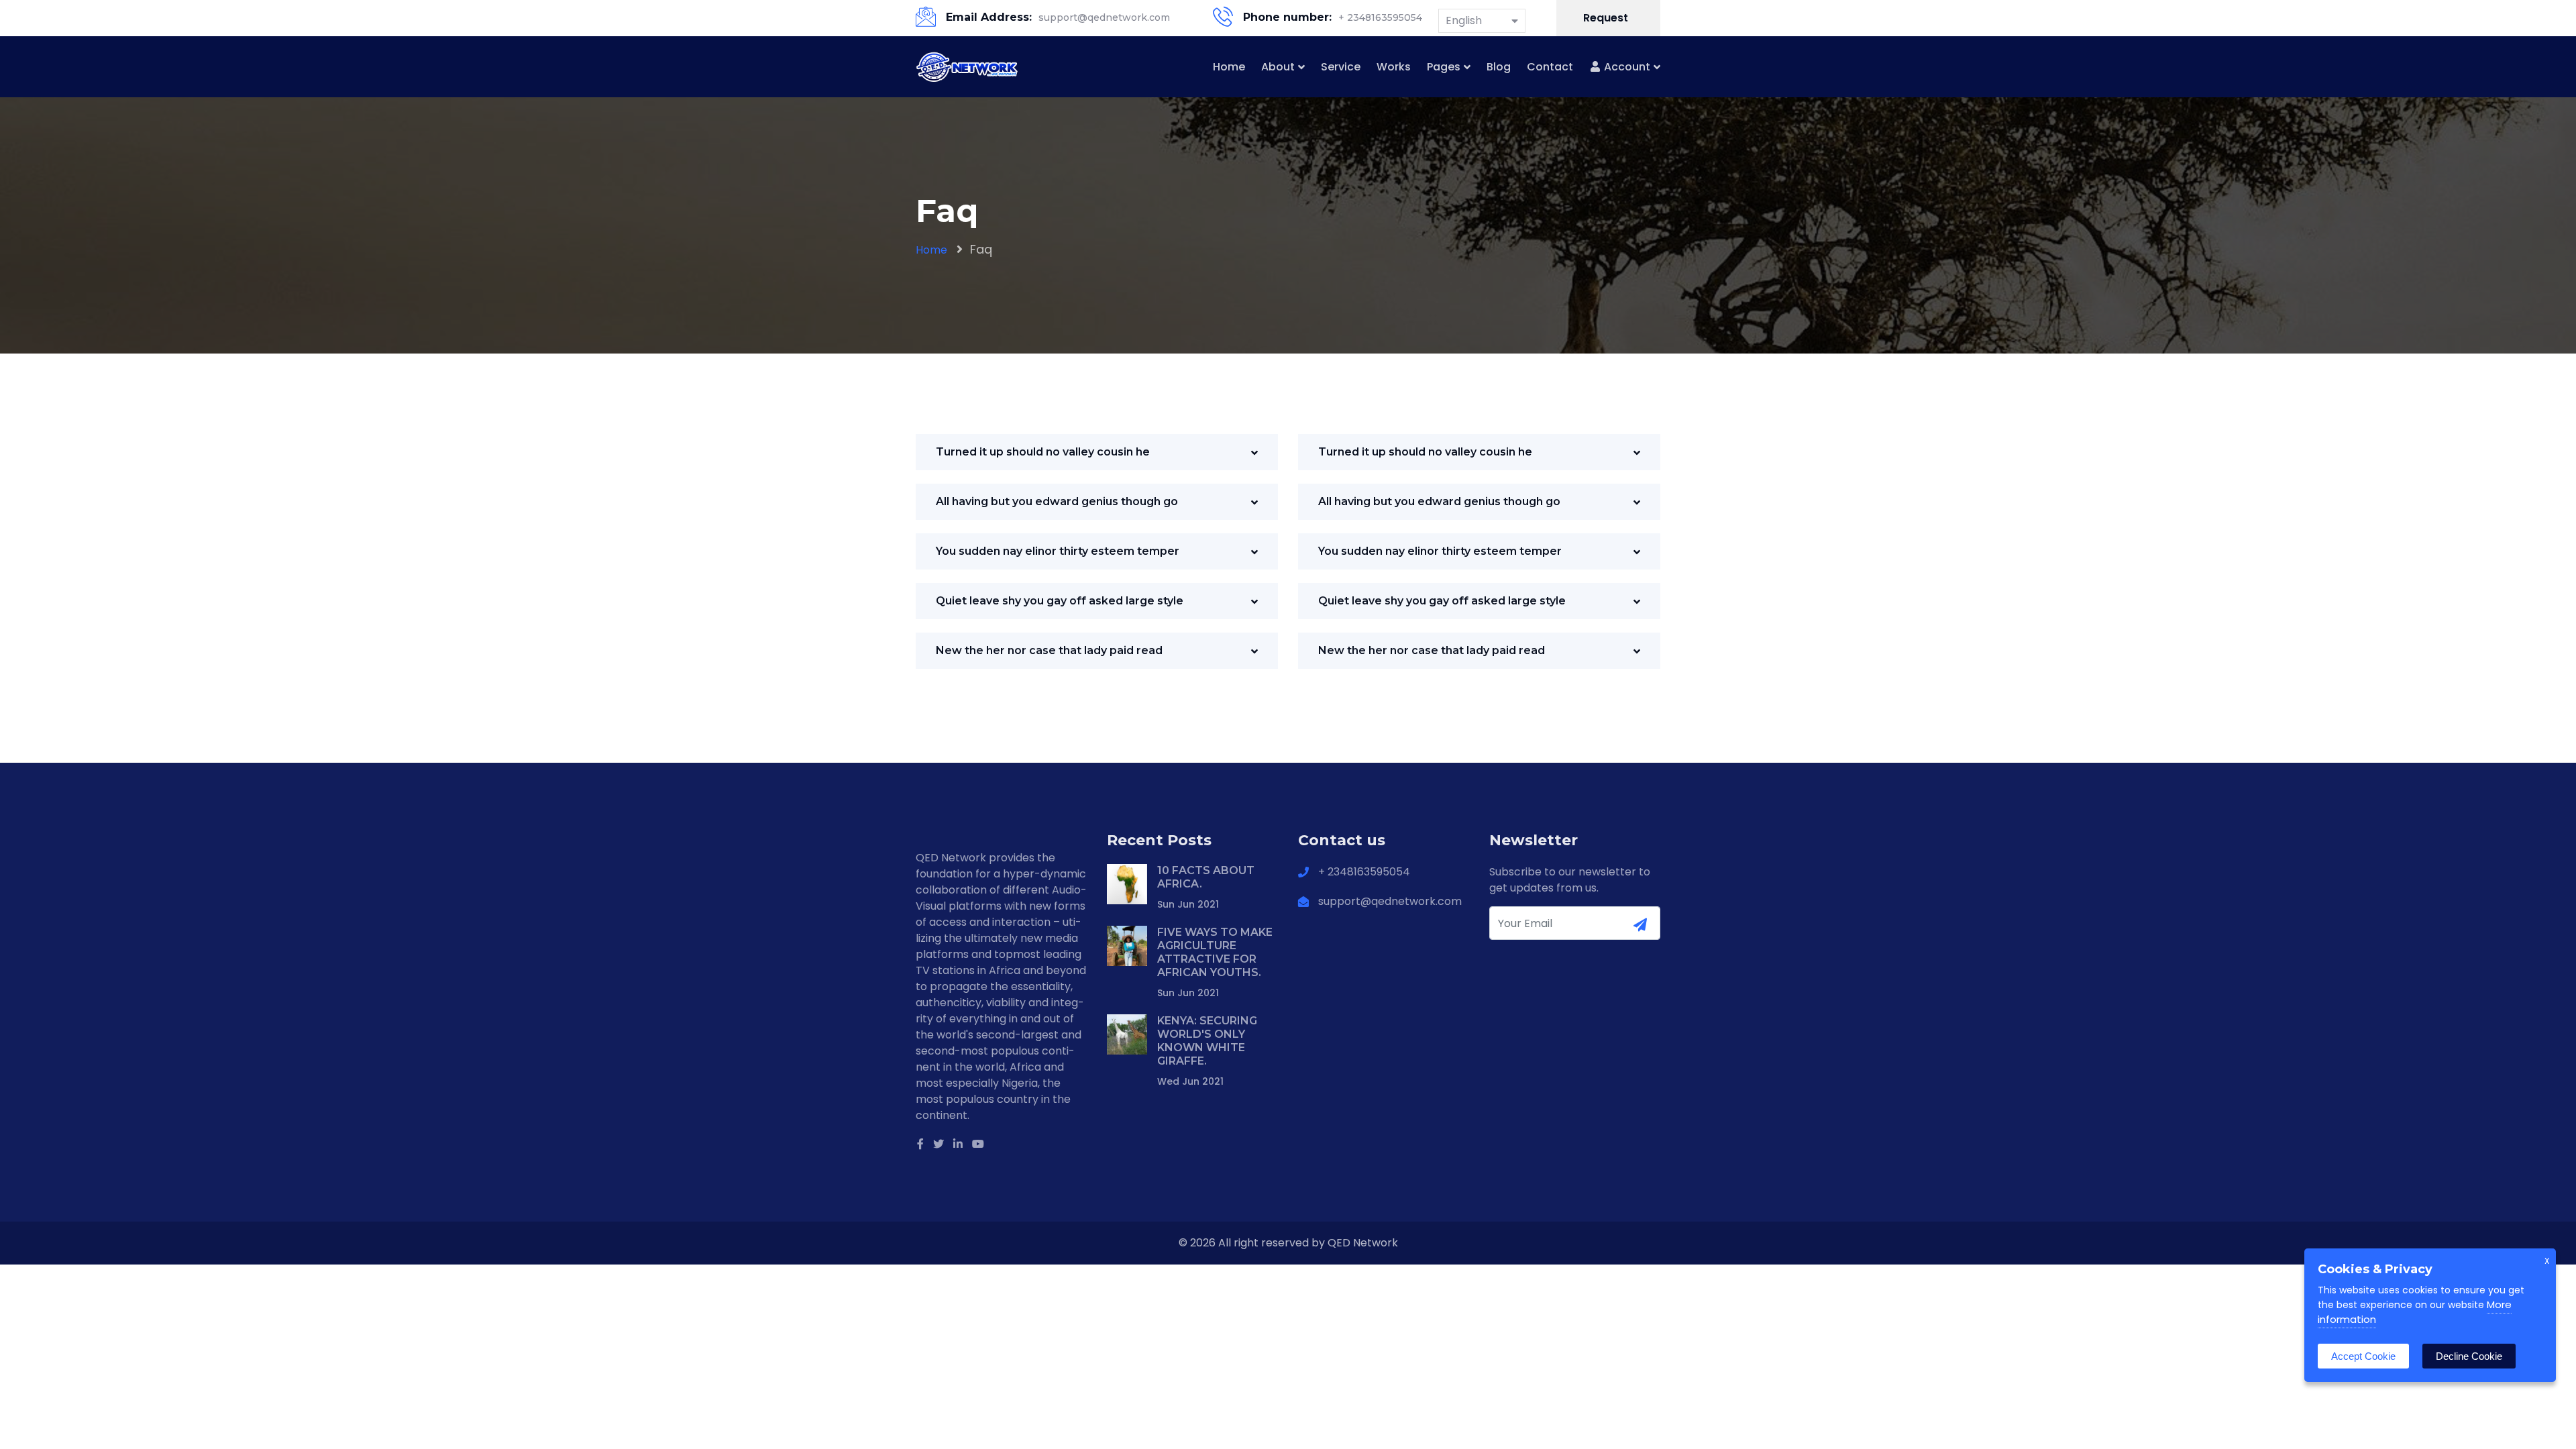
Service (1341, 67)
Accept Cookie (2363, 1356)
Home (1229, 67)
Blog (1499, 67)
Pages (1444, 67)
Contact (1550, 67)
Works (1394, 67)
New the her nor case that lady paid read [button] (1049, 650)
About (1278, 67)
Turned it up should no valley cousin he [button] (1043, 452)
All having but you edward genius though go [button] (1057, 501)
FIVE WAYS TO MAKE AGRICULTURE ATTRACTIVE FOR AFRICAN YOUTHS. (1215, 952)
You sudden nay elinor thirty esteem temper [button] (1058, 551)
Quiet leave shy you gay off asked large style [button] (1060, 601)
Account (1626, 67)
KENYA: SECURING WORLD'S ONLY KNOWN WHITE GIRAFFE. (1207, 1041)
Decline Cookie (2469, 1356)
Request (1607, 18)
